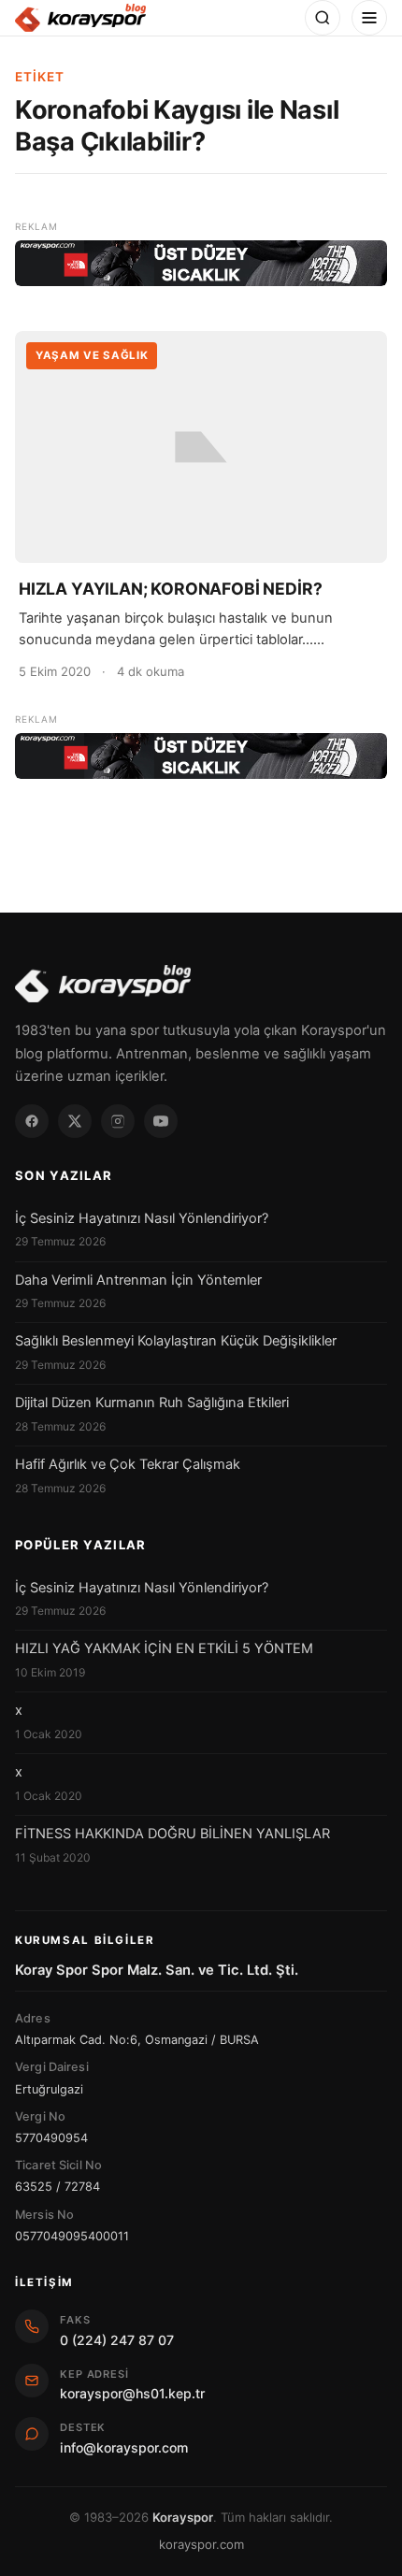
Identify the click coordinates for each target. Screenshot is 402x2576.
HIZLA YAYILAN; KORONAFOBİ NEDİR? (170, 589)
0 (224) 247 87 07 (117, 2340)
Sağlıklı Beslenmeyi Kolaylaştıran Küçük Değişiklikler (176, 1341)
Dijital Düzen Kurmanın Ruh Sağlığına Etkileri (152, 1403)
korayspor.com (201, 2544)
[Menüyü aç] (369, 18)
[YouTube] (161, 1121)
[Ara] (323, 18)
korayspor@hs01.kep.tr (132, 2393)
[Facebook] (32, 1121)
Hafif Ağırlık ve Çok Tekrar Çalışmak (128, 1464)
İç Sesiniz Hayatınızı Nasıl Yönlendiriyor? (142, 1218)
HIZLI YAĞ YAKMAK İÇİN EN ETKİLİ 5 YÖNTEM (164, 1648)
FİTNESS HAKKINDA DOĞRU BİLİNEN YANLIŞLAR (172, 1834)
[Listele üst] (201, 263)
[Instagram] (118, 1121)
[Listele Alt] (201, 756)
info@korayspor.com (124, 2447)
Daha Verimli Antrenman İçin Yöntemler (138, 1280)
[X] (75, 1121)
